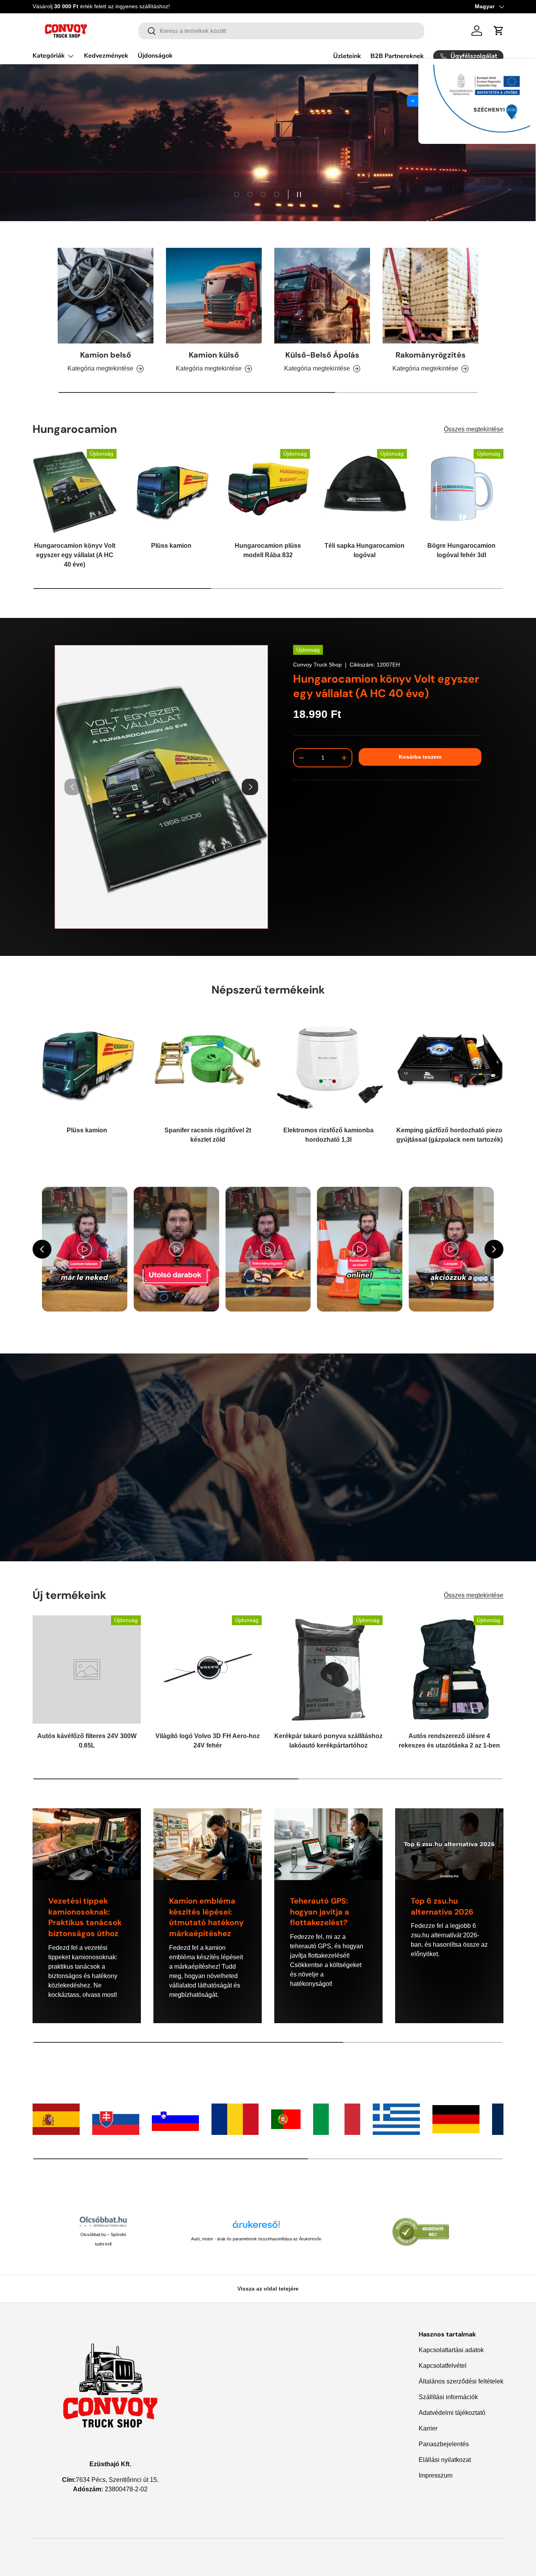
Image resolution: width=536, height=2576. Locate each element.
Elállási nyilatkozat (445, 2460)
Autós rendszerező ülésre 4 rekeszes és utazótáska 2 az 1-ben (449, 1741)
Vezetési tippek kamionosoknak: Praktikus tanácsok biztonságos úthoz (85, 1917)
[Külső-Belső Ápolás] (322, 296)
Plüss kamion (171, 546)
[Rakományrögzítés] (430, 296)
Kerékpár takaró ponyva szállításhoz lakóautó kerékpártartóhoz (328, 1741)
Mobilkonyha (61, 160)
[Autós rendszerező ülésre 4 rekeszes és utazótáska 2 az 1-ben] (449, 1669)
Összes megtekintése (474, 429)
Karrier (428, 2428)
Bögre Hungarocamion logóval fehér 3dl (461, 550)
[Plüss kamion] (171, 491)
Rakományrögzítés (431, 355)
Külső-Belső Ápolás (322, 355)
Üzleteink (347, 56)
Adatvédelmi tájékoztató (452, 2413)
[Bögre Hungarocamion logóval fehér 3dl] (461, 491)
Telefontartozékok (131, 160)
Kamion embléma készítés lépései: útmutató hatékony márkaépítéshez (206, 1917)
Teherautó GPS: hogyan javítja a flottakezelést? (320, 1912)
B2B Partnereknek (397, 56)
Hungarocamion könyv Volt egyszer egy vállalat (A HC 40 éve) (75, 555)
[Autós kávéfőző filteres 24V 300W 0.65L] (87, 1669)
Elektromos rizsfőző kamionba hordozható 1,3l (328, 1135)
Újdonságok (155, 56)
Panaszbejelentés (444, 2444)
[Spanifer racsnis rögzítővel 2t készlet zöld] (208, 1064)
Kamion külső (214, 355)
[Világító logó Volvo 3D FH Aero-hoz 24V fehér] (208, 1669)
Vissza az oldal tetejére (268, 2289)
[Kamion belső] (106, 296)
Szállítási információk (448, 2397)
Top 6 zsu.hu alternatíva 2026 (442, 1906)
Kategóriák (49, 56)
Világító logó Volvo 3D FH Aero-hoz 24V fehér (208, 1741)
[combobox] (282, 31)
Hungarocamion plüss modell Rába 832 (268, 550)
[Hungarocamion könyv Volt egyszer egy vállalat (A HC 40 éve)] (75, 491)
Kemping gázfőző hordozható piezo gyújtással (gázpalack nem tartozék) (449, 1135)
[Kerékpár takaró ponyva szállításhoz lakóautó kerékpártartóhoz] (328, 1669)
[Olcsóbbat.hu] (103, 2222)
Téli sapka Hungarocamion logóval (365, 550)
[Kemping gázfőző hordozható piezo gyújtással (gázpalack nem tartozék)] (449, 1064)
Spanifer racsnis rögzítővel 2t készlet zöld (208, 1135)
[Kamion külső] (214, 296)
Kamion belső (106, 355)
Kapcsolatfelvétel (443, 2366)
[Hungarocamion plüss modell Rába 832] (268, 491)
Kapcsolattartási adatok (451, 2350)
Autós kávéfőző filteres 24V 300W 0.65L (87, 1741)
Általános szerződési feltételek (461, 2381)
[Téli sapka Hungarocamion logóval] (365, 491)
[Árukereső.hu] (256, 2227)
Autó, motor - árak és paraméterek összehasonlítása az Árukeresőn (256, 2239)
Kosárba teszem (420, 757)
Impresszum (436, 2475)
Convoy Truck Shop (317, 665)
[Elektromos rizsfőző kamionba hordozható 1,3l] (328, 1064)
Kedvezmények (106, 56)
